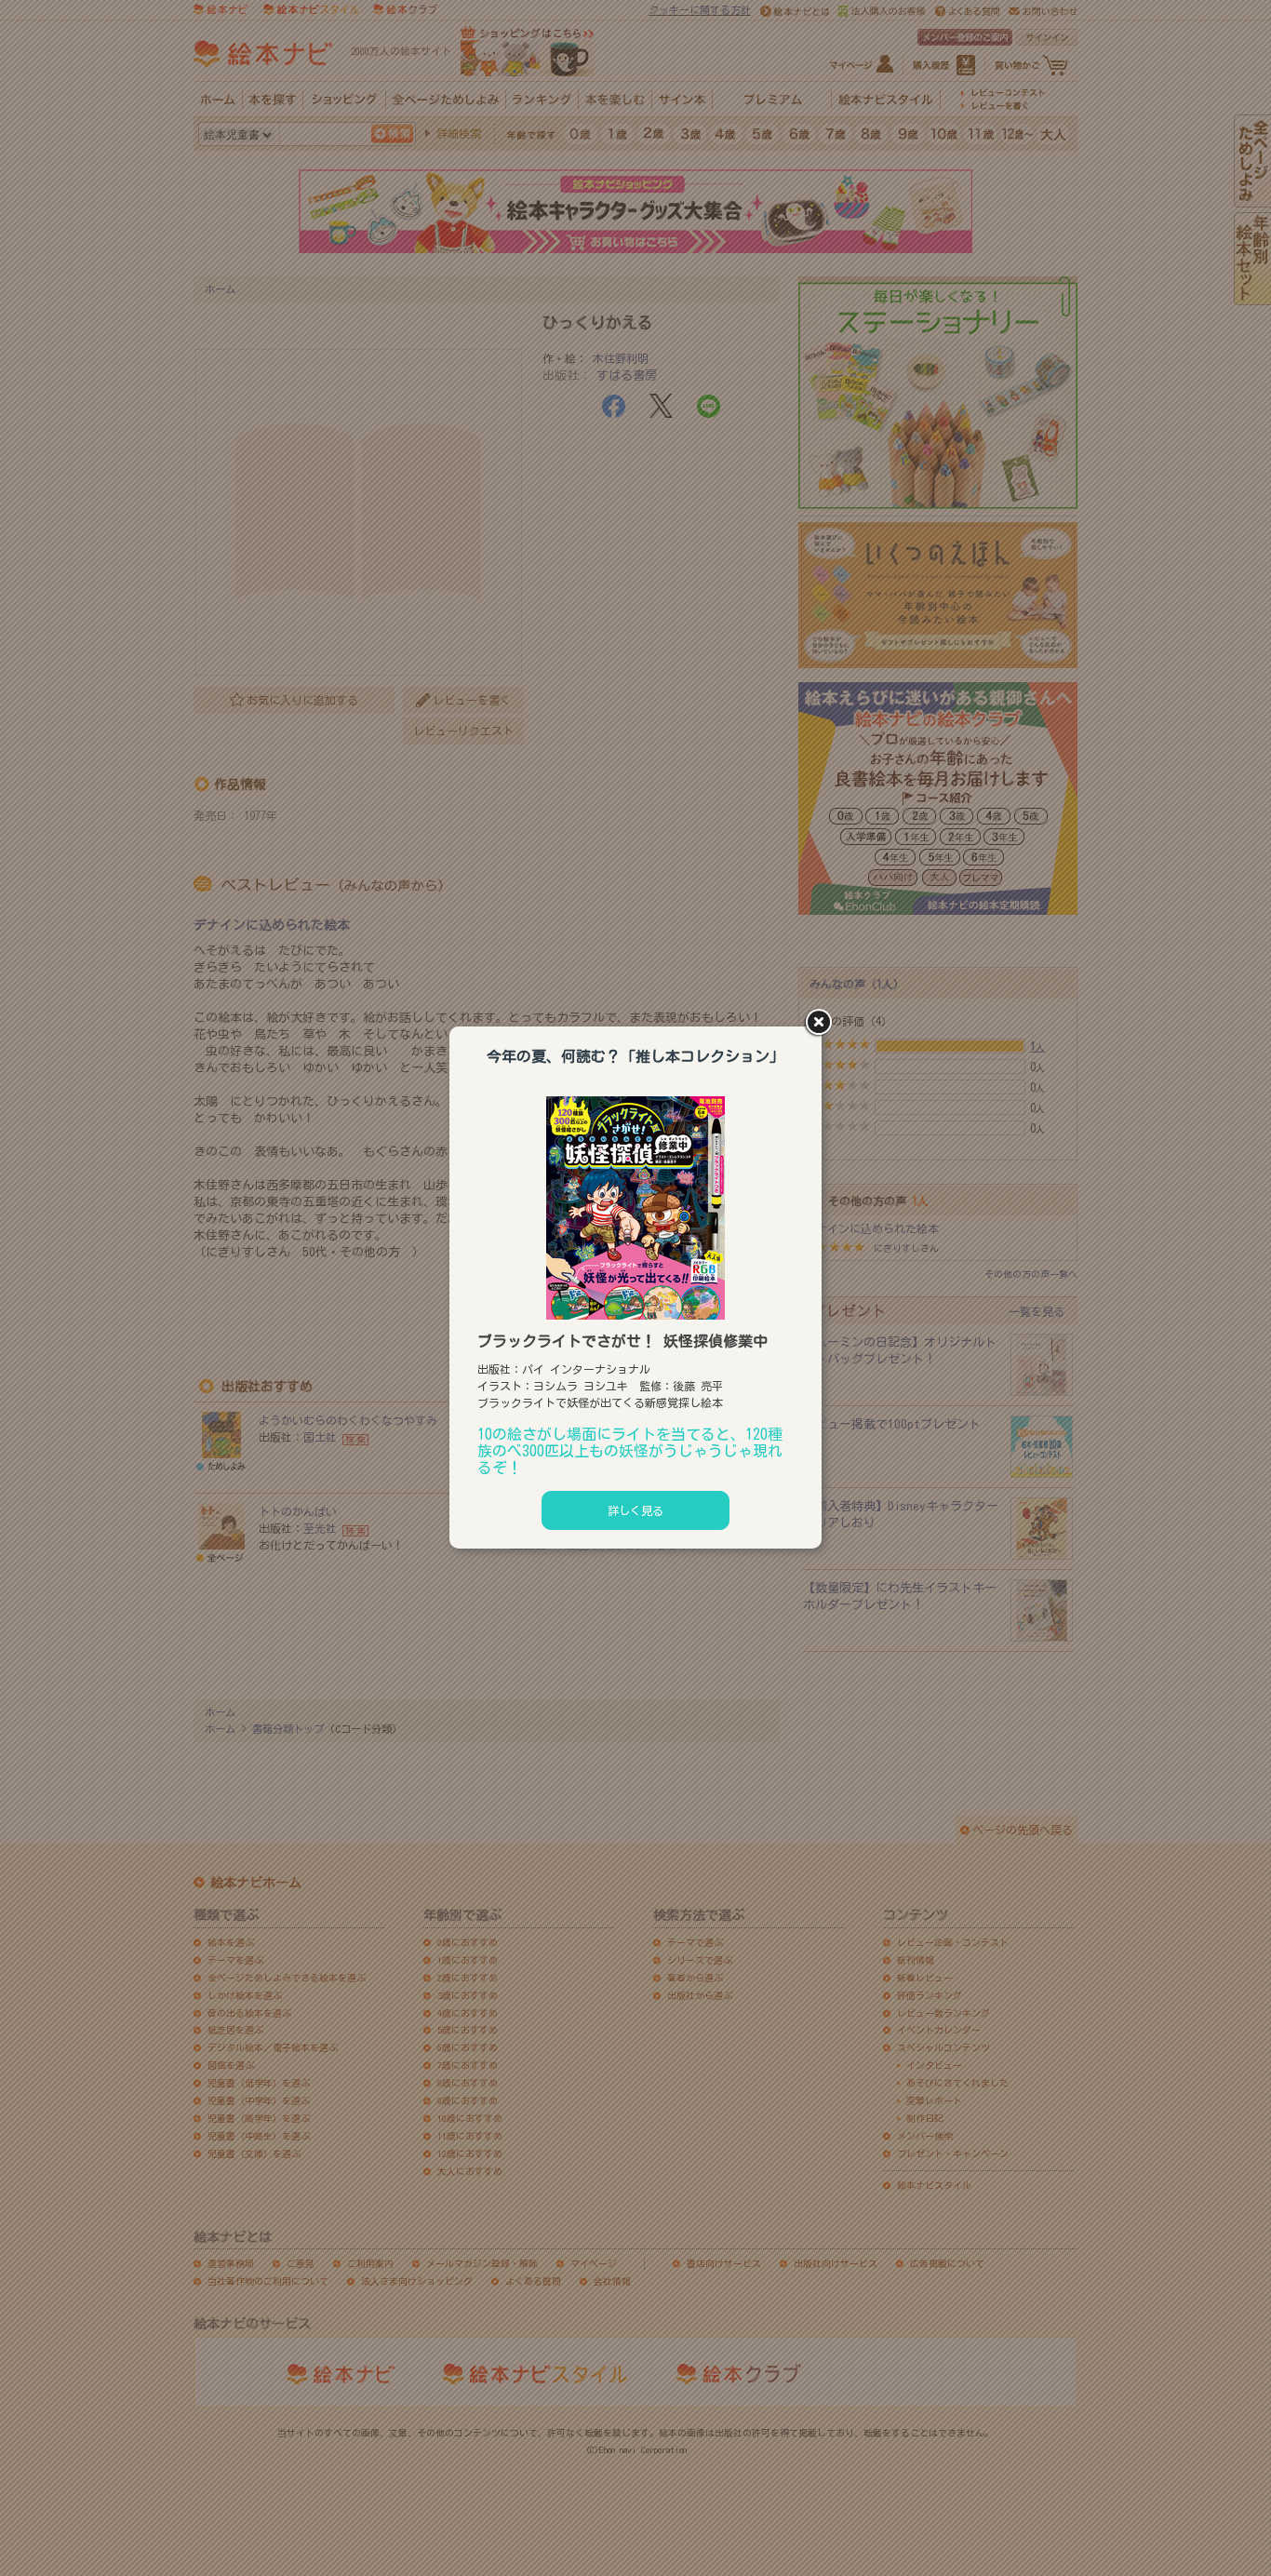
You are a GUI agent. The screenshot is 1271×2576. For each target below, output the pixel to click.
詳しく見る (635, 1510)
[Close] (822, 1024)
